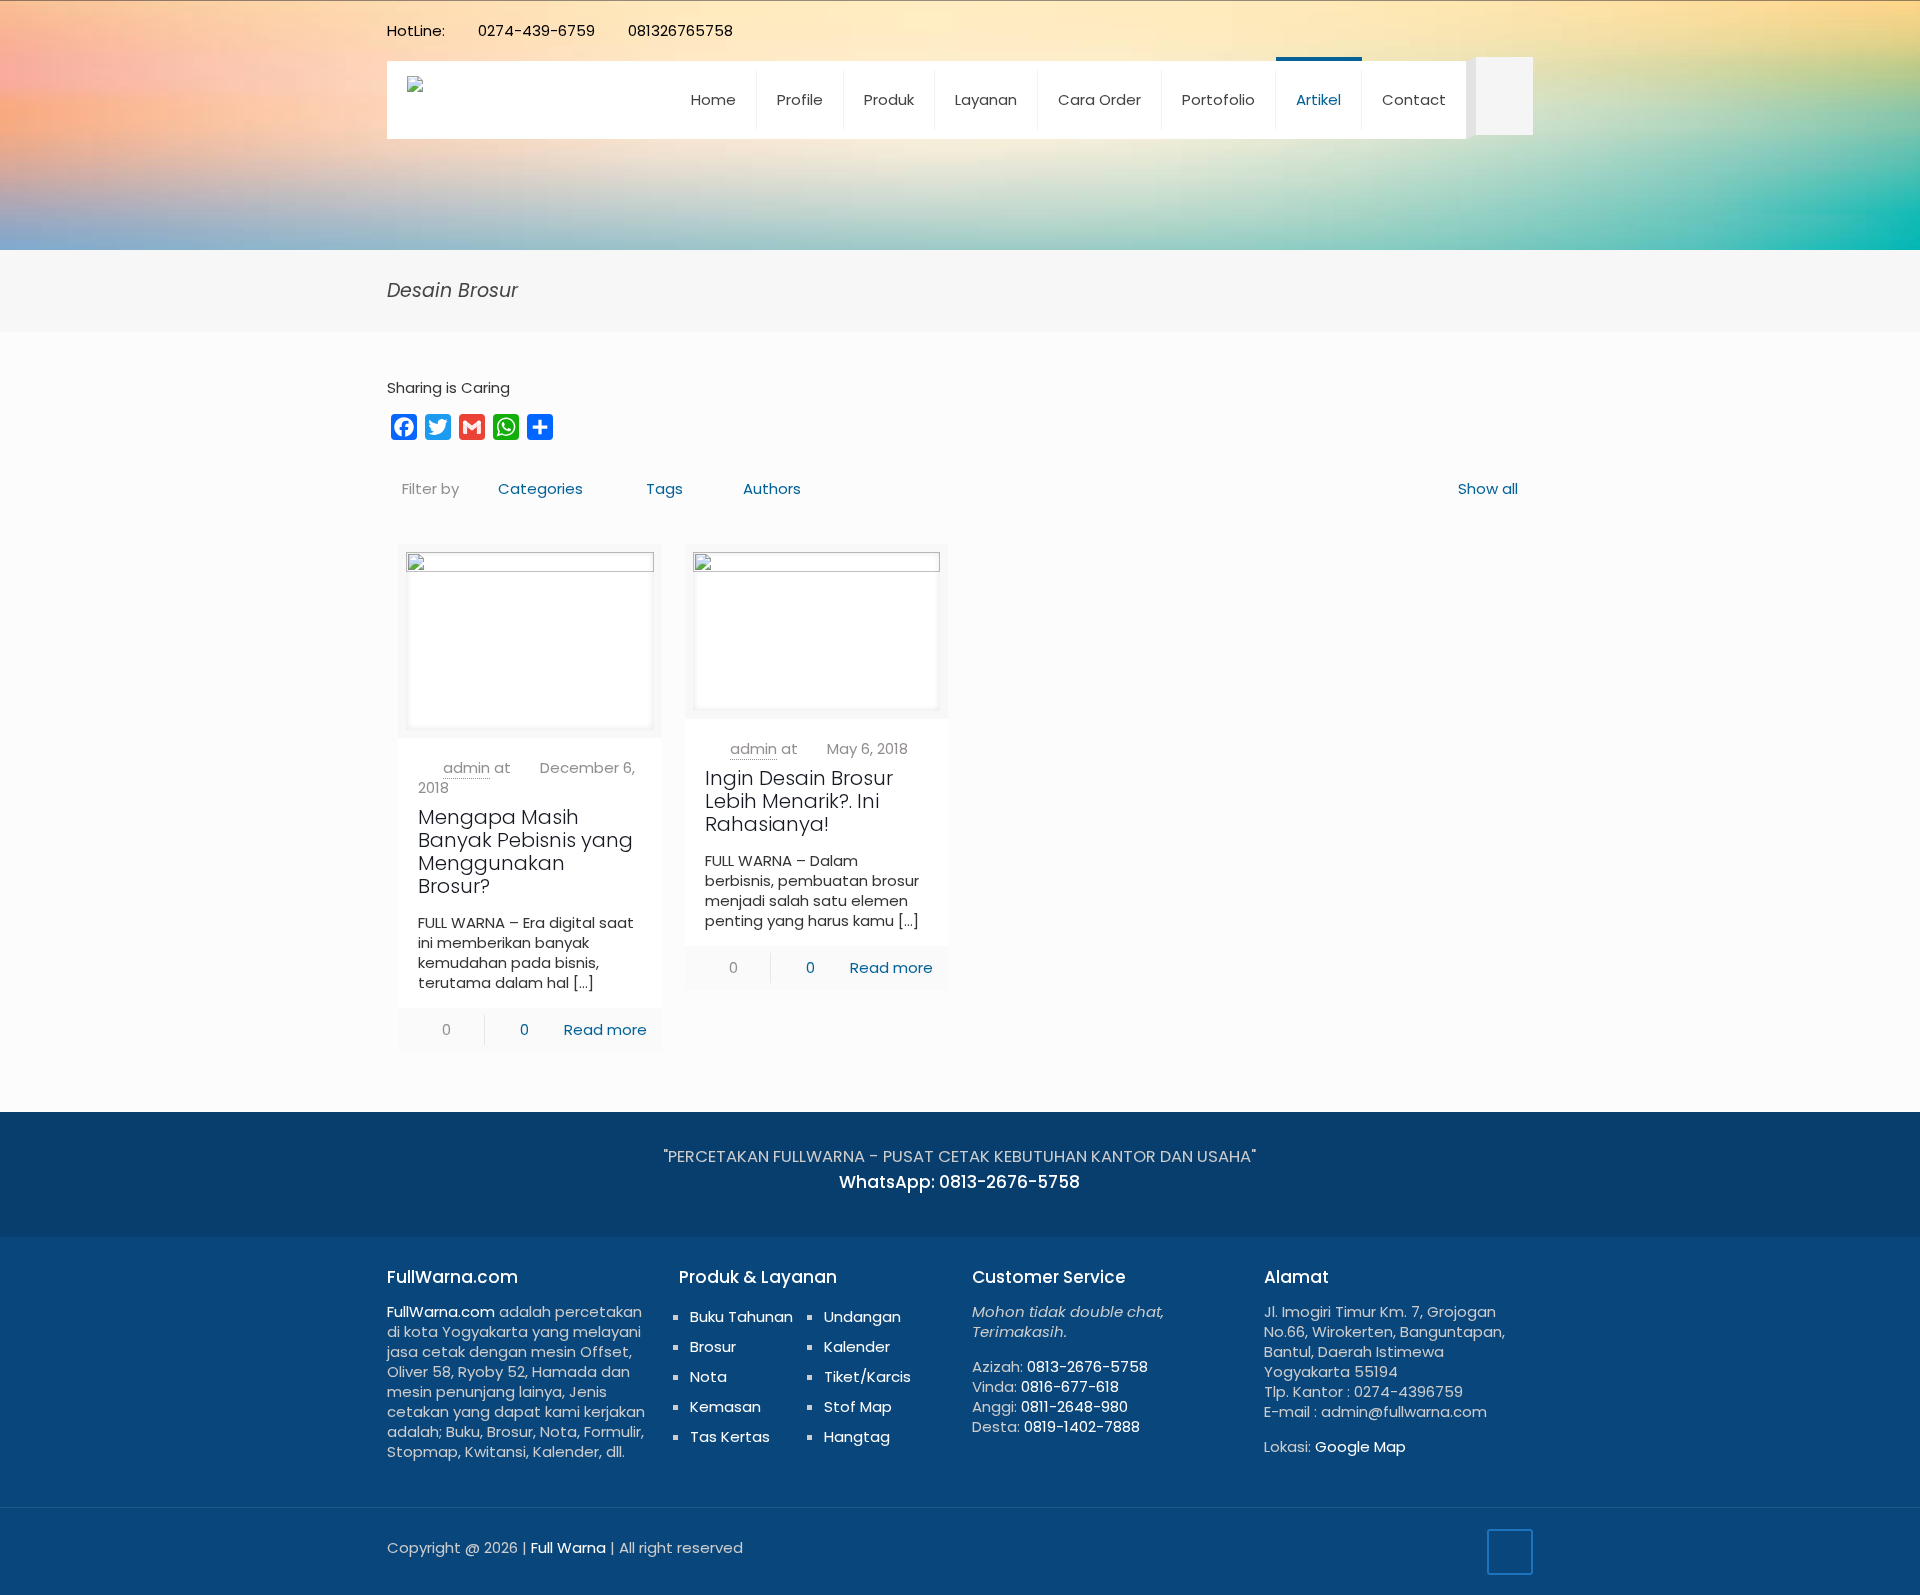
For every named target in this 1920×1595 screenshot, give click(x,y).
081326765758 (680, 30)
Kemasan (725, 1406)
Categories (540, 488)
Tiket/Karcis (867, 1376)
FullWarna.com (441, 1311)
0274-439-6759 (536, 30)
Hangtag (857, 1436)
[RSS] (1495, 30)
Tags (664, 488)
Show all (1488, 488)
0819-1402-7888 (1082, 1426)
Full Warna (568, 1547)
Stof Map (858, 1406)
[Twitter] (1387, 30)
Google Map (1360, 1446)
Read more (605, 1029)
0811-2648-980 (1074, 1406)
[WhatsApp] (1333, 30)
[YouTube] (1414, 30)
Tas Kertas (730, 1436)
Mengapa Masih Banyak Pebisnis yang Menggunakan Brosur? (525, 851)
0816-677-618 (1070, 1386)
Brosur (713, 1346)
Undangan (862, 1316)
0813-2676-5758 (1087, 1366)
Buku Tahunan (741, 1316)
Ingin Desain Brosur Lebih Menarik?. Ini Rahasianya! (799, 801)
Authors (772, 488)
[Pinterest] (1441, 30)
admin (466, 767)
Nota (708, 1376)
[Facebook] (1360, 30)
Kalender (857, 1346)
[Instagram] (1468, 30)
